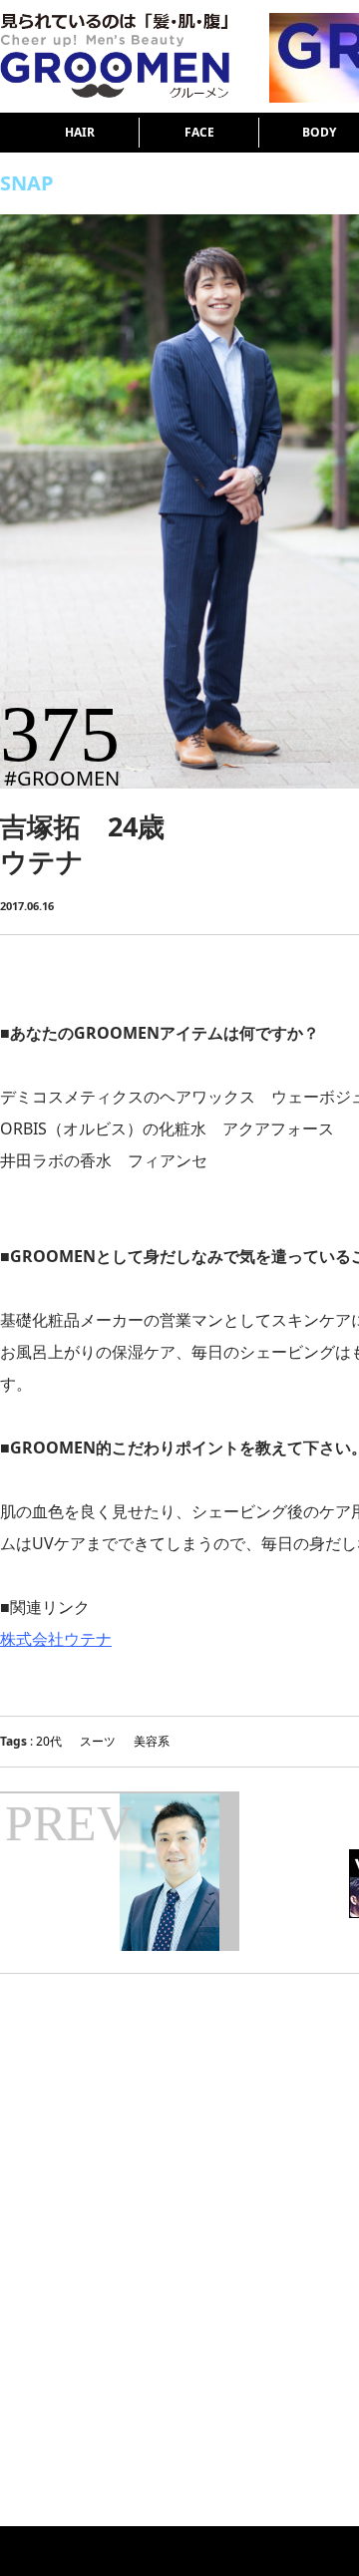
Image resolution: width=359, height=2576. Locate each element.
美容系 (152, 1741)
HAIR (80, 132)
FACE (199, 132)
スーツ (98, 1741)
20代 (49, 1741)
